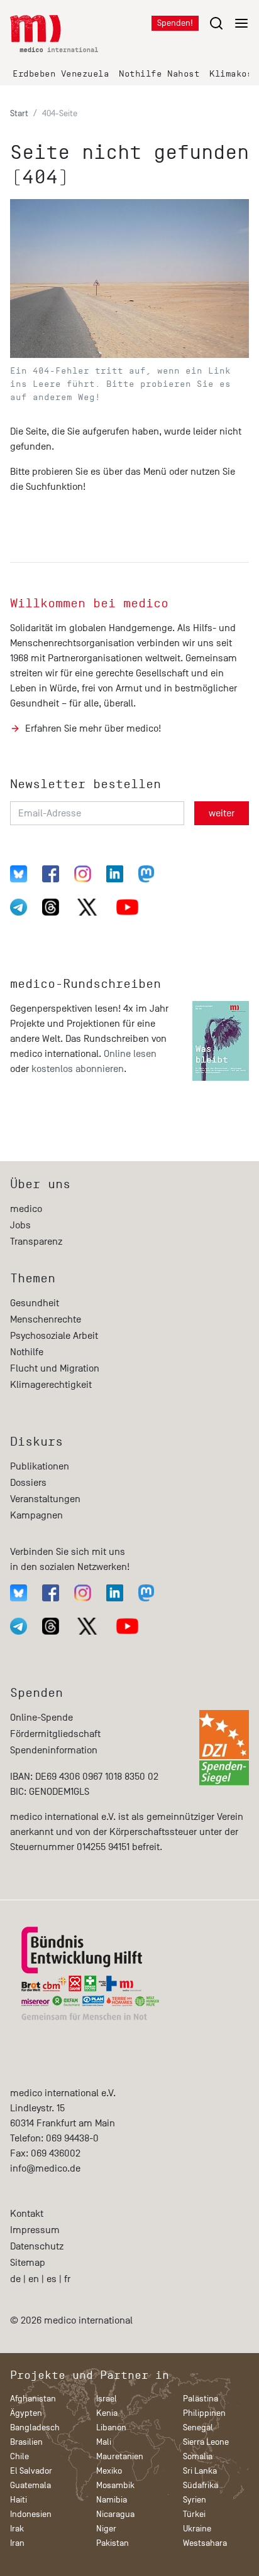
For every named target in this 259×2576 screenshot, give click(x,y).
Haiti (19, 2500)
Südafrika (201, 2485)
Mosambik (115, 2485)
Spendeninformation (54, 1750)
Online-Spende (41, 1718)
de (15, 2279)
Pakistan (113, 2543)
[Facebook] (51, 874)
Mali (104, 2442)
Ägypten (26, 2413)
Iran (17, 2543)
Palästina (201, 2399)
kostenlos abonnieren (78, 1069)
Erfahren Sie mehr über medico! (93, 728)
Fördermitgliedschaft (55, 1734)
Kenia (107, 2413)
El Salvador (31, 2471)
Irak (17, 2529)
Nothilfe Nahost (159, 74)
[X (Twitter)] (87, 907)
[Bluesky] (19, 874)
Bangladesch (35, 2427)
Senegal (198, 2427)
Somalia (198, 2456)
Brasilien (26, 2442)
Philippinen (204, 2413)
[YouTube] (127, 907)
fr (67, 2279)
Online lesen (130, 1054)
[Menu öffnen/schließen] (229, 23)
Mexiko (109, 2471)
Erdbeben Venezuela (61, 74)
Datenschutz (37, 2246)
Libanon (111, 2427)
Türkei (194, 2514)
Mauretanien (120, 2456)
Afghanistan (33, 2399)
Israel (107, 2399)
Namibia (112, 2500)
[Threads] (51, 907)
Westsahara (205, 2543)
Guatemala (30, 2485)
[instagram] (83, 874)
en (34, 2279)
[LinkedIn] (115, 874)
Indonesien (31, 2514)
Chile (19, 2456)
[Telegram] (19, 907)
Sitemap (28, 2263)
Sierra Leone (206, 2442)
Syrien (195, 2500)
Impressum (35, 2230)
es (52, 2279)
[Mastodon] (146, 874)
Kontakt (27, 2214)
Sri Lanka (200, 2471)
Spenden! (175, 23)
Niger (106, 2529)
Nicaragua (115, 2514)
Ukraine (197, 2529)
